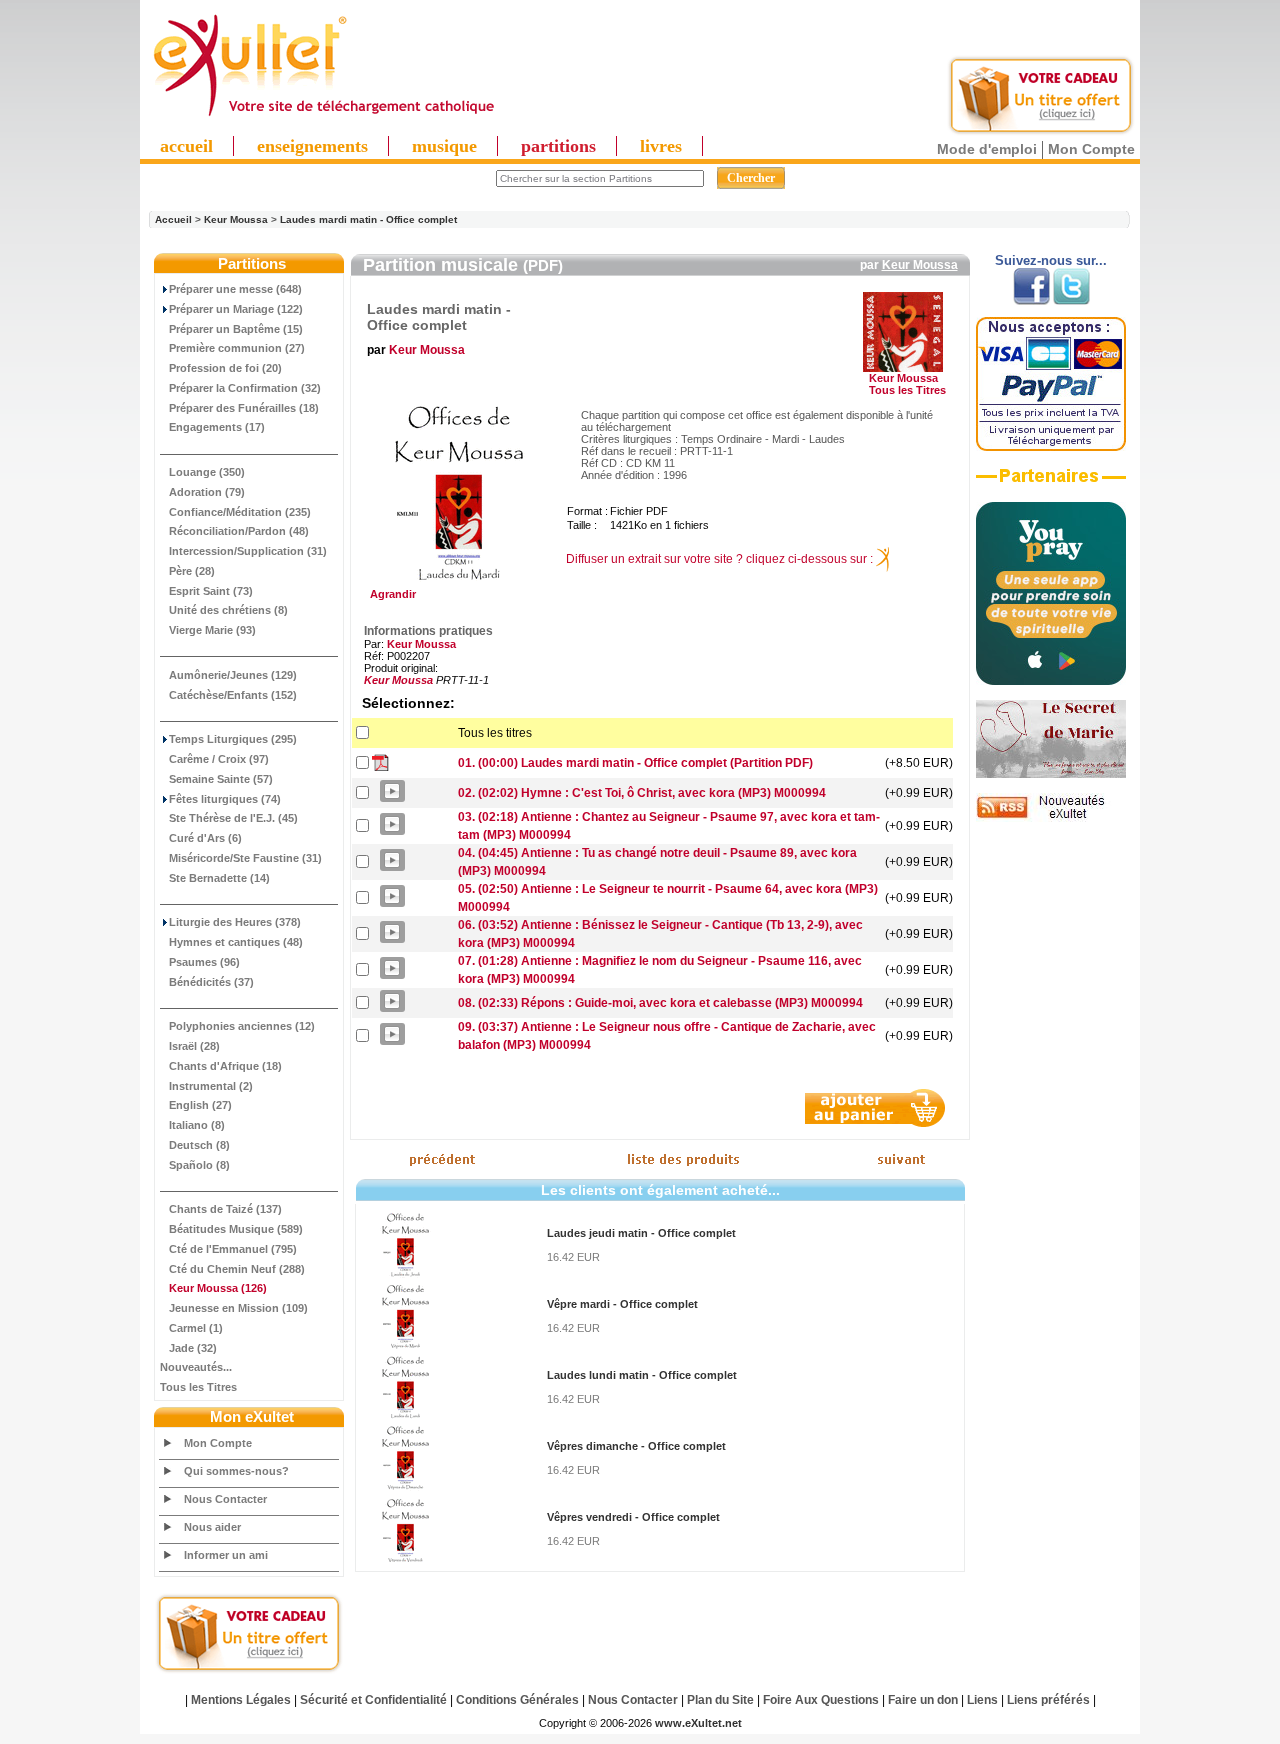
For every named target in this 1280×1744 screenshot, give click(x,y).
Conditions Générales (517, 1700)
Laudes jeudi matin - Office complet (641, 1233)
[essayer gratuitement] (1041, 132)
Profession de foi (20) (225, 368)
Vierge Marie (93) (212, 630)
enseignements (312, 146)
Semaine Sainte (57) (221, 779)
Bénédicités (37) (211, 982)
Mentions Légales (241, 1700)
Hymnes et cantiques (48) (236, 942)
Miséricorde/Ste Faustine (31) (245, 858)
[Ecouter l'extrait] (1051, 483)
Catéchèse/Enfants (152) (233, 695)
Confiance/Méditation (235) (240, 512)
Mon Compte (1091, 149)
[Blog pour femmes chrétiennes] (1051, 774)
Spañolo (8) (199, 1165)
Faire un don (923, 1700)
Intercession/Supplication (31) (248, 551)
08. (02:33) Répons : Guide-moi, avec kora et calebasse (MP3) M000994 (660, 1003)
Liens (982, 1700)
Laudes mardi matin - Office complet (368, 219)
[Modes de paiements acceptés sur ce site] (1051, 447)
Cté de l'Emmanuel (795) (233, 1249)
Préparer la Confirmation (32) (245, 388)
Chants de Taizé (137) (225, 1209)
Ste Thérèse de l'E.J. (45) (233, 818)
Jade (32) (193, 1348)
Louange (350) (207, 472)
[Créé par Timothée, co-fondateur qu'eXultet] (1051, 681)
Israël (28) (194, 1046)
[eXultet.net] (323, 117)
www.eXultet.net (698, 1723)
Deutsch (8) (199, 1145)
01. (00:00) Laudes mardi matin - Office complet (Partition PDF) (635, 763)
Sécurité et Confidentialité (373, 1700)
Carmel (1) (196, 1328)
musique (444, 146)
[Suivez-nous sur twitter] (1071, 301)
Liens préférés (1048, 1700)
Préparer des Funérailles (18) (244, 408)
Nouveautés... (196, 1367)
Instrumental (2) (211, 1086)
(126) (218, 1288)
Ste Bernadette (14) (219, 878)
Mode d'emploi (987, 149)
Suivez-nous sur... (1051, 260)
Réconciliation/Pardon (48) (239, 531)
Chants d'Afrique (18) (225, 1066)
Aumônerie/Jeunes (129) (233, 675)
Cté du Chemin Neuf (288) (237, 1269)
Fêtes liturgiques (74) (225, 799)
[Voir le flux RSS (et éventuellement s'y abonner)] (1051, 818)
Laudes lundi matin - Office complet (642, 1375)
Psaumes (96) (204, 962)
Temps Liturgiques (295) (233, 739)
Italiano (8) (197, 1125)
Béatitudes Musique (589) (236, 1229)
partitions (558, 146)
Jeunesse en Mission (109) (238, 1308)
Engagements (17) (217, 427)
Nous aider (212, 1527)
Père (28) (192, 571)
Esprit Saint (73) (211, 591)
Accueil (173, 219)
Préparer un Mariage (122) (236, 309)
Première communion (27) (237, 348)
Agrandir (390, 594)
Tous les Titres (198, 1387)
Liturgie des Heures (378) (235, 922)
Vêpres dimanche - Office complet (636, 1446)
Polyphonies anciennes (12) (242, 1026)
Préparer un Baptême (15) (236, 329)
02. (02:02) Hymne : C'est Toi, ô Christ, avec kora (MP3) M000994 (642, 793)
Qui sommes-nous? (236, 1471)
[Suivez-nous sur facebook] (1031, 301)
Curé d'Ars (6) (205, 838)
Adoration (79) (207, 492)
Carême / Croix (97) (219, 759)
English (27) (200, 1105)
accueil (186, 146)
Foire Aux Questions (821, 1700)
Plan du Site (720, 1700)
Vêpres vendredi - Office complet (633, 1517)
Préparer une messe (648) (235, 289)
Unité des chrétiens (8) (228, 610)
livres (661, 146)
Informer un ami (226, 1555)
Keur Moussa (236, 219)
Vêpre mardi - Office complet (622, 1304)
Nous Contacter (225, 1499)
